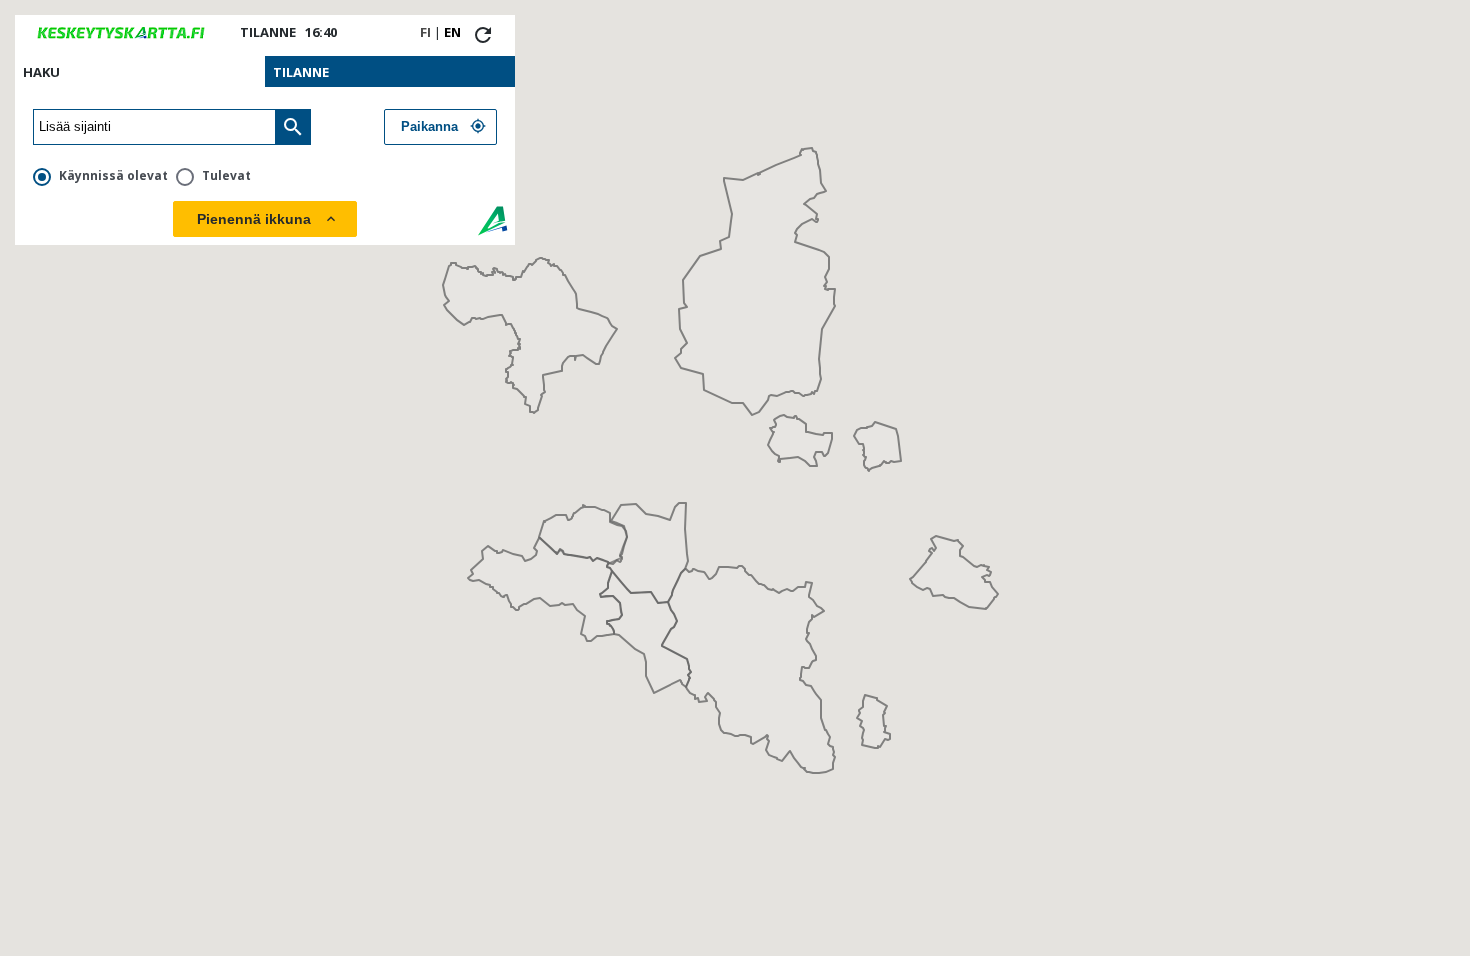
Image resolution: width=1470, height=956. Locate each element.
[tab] (140, 71)
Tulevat (226, 175)
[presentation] (140, 71)
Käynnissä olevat (113, 175)
